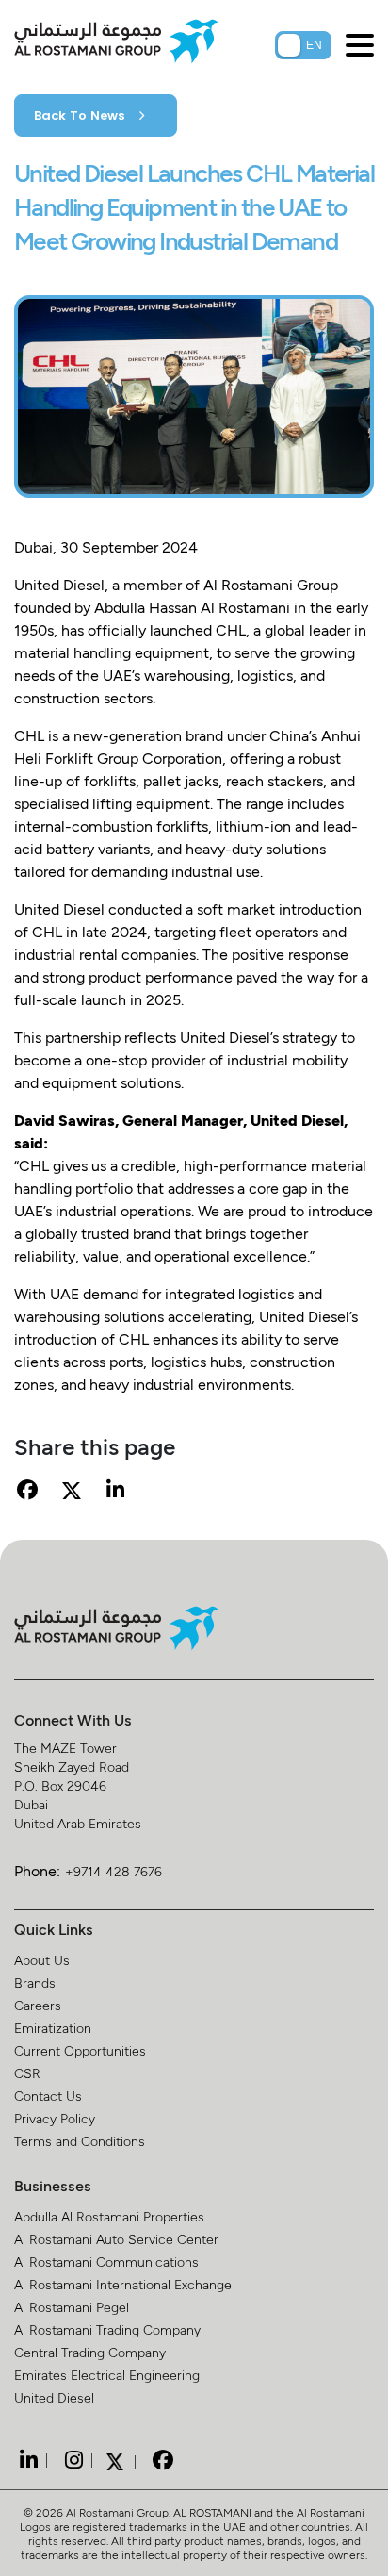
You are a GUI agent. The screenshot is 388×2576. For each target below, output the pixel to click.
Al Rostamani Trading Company (107, 2329)
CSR (27, 2073)
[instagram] (72, 2460)
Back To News (81, 116)
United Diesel (54, 2397)
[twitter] (115, 2460)
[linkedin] (26, 2460)
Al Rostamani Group (117, 2512)
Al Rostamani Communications (106, 2262)
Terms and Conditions (80, 2141)
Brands (35, 1982)
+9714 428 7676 (113, 1871)
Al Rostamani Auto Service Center (116, 2239)
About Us (42, 1960)
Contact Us (48, 2096)
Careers (38, 2005)
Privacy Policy (55, 2118)
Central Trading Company (90, 2352)
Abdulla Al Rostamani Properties (109, 2216)
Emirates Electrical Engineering (107, 2375)
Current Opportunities (80, 2050)
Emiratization (53, 2028)
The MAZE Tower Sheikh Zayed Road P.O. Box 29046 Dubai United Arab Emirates (78, 1785)
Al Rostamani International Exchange (123, 2284)
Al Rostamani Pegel (72, 2307)
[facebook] (160, 2460)
